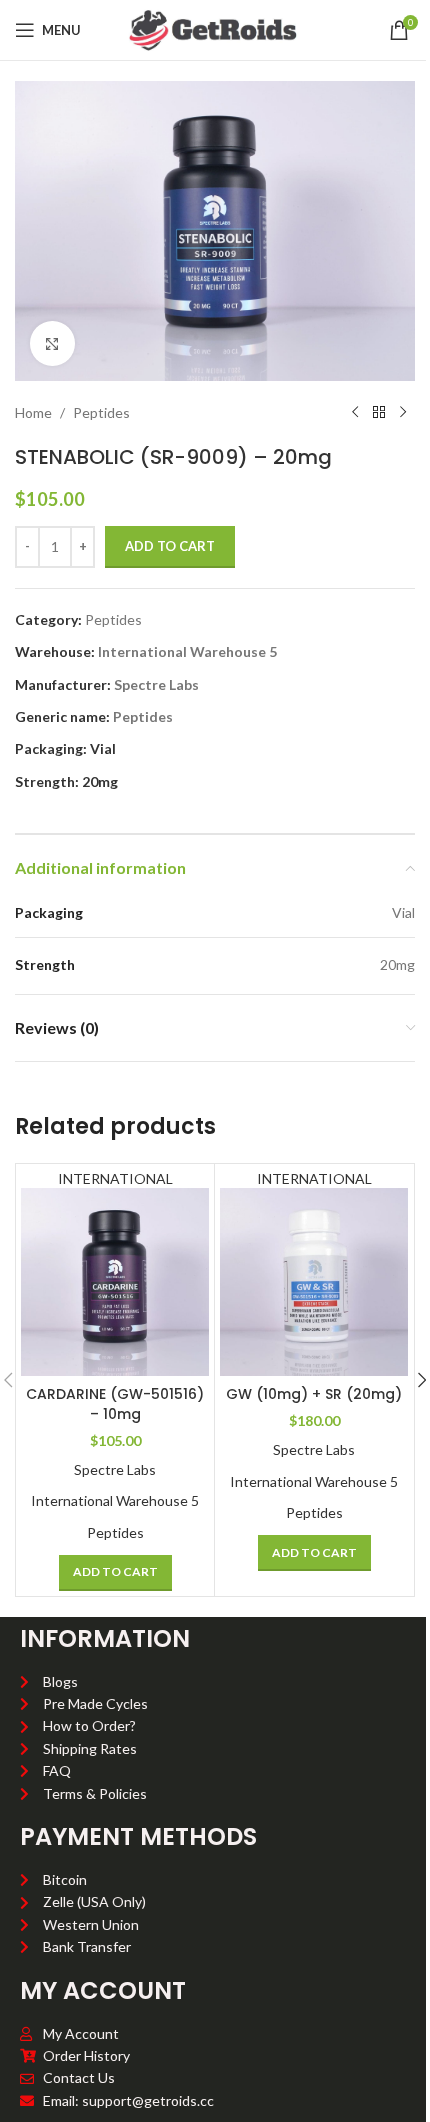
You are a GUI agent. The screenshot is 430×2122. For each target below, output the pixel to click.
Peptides (101, 412)
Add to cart (170, 546)
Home (33, 412)
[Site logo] (215, 28)
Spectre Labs (156, 684)
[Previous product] (355, 413)
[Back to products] (379, 413)
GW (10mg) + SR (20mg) (314, 1394)
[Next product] (403, 413)
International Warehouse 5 (187, 651)
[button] (115, 1573)
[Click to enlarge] (52, 343)
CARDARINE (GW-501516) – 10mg (115, 1404)
